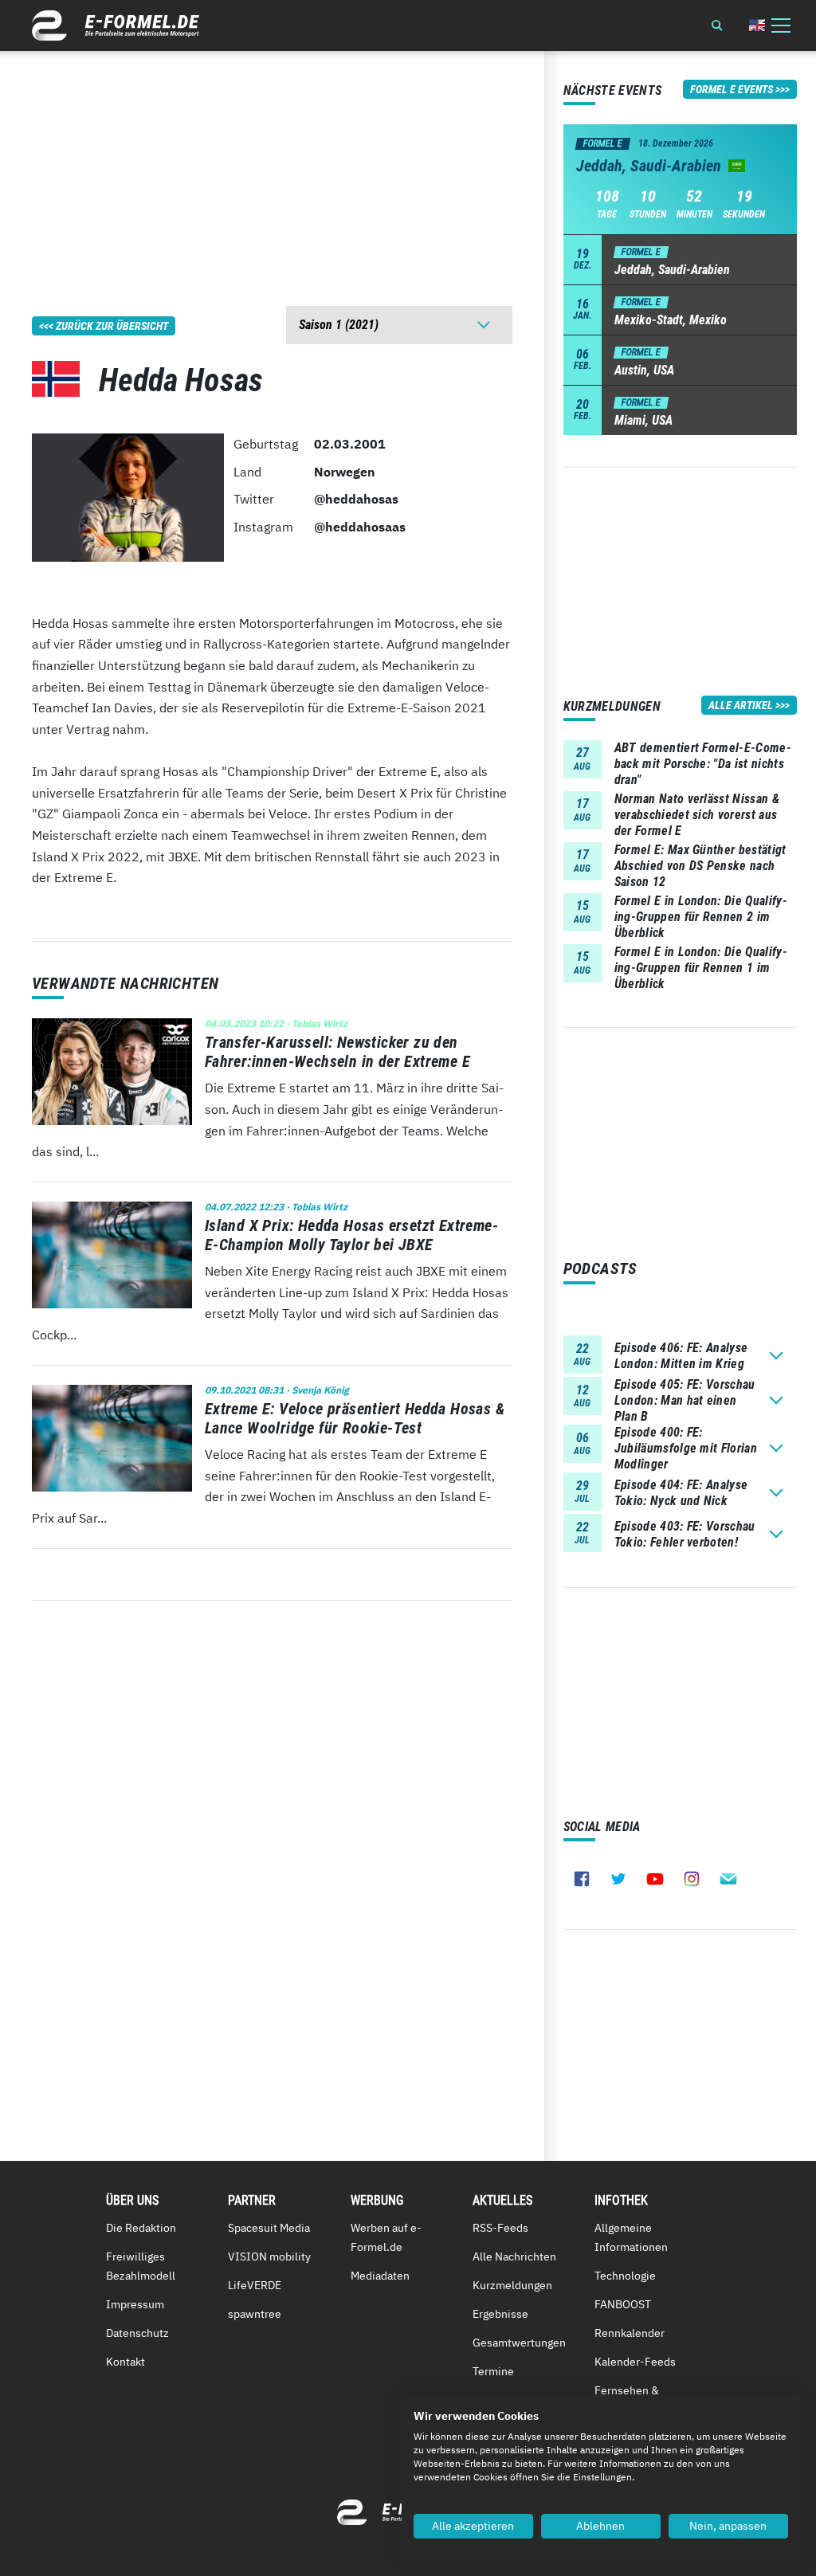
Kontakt (126, 2362)
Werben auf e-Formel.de (386, 2237)
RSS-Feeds (500, 2228)
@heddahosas (356, 499)
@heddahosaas (360, 527)
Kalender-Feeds (635, 2362)
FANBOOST (623, 2304)
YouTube (655, 1879)
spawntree (255, 2314)
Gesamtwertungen (519, 2343)
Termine (493, 2371)
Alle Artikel (741, 705)
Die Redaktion (141, 2228)
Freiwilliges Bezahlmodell (141, 2266)
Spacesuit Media (269, 2228)
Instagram (692, 1879)
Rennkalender (630, 2333)
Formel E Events (732, 89)
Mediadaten (380, 2276)
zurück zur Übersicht (112, 326)
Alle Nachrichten (514, 2256)
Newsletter (728, 1879)
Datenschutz (137, 2333)
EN (757, 25)
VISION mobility (269, 2256)
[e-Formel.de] (116, 25)
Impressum (135, 2304)
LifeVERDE (255, 2285)
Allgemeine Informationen (631, 2237)
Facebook (582, 1879)
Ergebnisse (500, 2314)
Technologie (625, 2276)
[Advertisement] (272, 163)
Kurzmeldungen (512, 2285)
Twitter (618, 1879)
